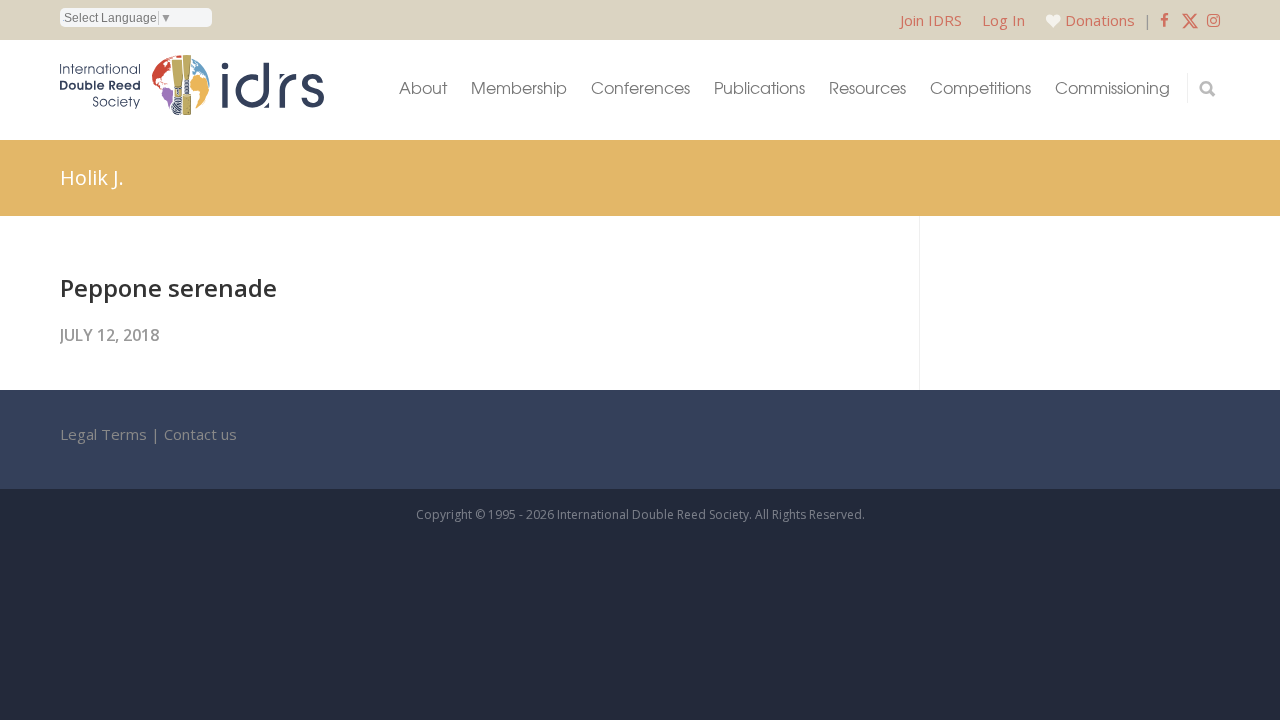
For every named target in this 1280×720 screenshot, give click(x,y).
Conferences (640, 87)
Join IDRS (931, 20)
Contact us (200, 434)
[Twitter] (1190, 20)
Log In (1003, 20)
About (423, 87)
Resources (867, 87)
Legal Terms (103, 434)
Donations (1100, 20)
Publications (759, 87)
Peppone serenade (168, 287)
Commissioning (1112, 87)
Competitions (980, 87)
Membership (519, 87)
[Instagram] (1213, 20)
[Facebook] (1164, 20)
